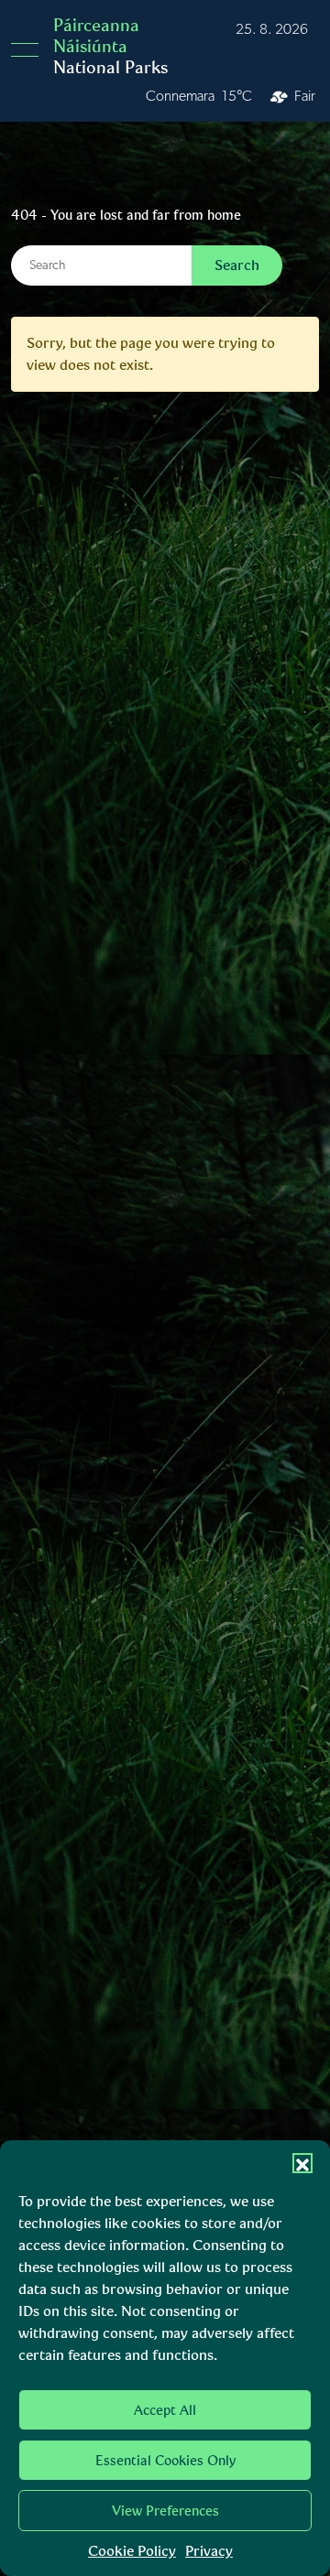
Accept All (165, 2410)
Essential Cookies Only (165, 2461)
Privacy (209, 2551)
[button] (302, 2163)
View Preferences (165, 2511)
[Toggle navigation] (30, 50)
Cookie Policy (132, 2551)
